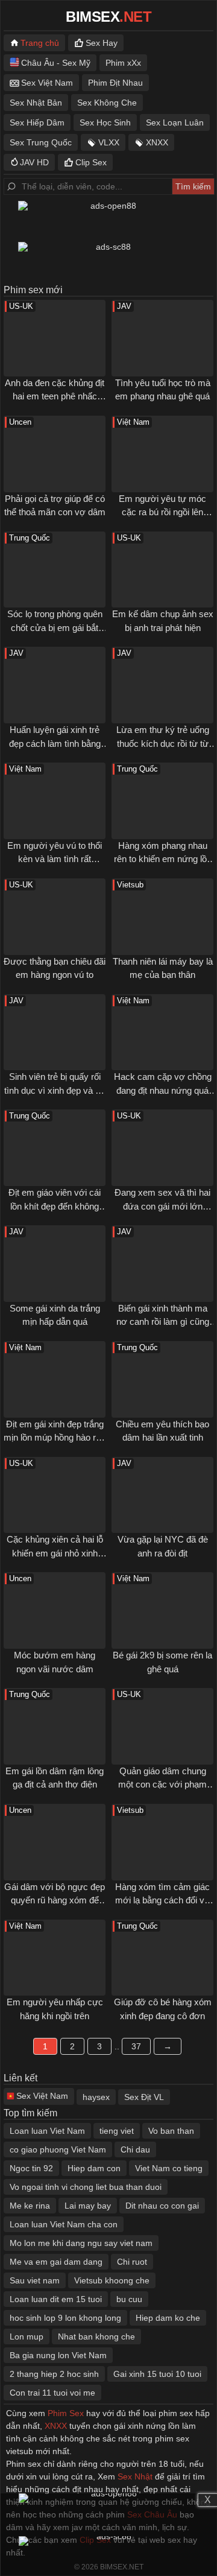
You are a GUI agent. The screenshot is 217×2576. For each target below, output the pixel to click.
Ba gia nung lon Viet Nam (58, 2355)
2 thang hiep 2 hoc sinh (54, 2374)
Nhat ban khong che (96, 2336)
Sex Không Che (107, 103)
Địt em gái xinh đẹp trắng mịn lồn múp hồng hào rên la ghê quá (55, 1438)
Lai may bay (88, 2206)
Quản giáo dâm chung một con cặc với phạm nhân (162, 1784)
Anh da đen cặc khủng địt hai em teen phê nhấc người (55, 396)
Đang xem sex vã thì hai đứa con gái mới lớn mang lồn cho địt (162, 1206)
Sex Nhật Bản (36, 103)
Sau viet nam (35, 2280)
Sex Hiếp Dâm (37, 122)
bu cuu (129, 2299)
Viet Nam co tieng (169, 2168)
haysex (96, 2097)
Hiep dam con (94, 2168)
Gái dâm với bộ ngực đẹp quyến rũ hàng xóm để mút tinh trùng (55, 1900)
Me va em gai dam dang (56, 2262)
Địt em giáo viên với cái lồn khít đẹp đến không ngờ (55, 1206)
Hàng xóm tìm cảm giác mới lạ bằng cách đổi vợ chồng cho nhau (163, 1900)
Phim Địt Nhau (115, 83)
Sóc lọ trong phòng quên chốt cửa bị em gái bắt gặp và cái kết (55, 627)
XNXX (157, 142)
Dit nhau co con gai (162, 2206)
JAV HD (34, 162)
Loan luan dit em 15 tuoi (56, 2299)
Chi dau (135, 2149)
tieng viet (117, 2131)
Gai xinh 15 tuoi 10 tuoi (157, 2374)
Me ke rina (30, 2206)
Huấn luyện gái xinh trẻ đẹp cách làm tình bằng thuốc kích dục (55, 743)
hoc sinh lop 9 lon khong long (65, 2318)
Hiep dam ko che (168, 2318)
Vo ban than (171, 2131)
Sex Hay (102, 43)
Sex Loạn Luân (175, 122)
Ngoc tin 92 (31, 2168)
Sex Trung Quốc (41, 142)
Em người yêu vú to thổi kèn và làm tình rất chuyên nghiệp (55, 859)
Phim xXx (123, 63)
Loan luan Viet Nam (47, 2131)
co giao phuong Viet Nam (58, 2149)
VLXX (109, 142)
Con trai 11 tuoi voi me (52, 2393)
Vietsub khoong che (112, 2280)
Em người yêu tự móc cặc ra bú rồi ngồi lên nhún (162, 512)
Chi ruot (132, 2262)
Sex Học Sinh (105, 122)
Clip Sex (91, 162)
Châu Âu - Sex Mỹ (56, 63)
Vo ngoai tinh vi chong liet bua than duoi (86, 2187)
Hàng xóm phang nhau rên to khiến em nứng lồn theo (163, 859)
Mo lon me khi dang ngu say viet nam (81, 2243)
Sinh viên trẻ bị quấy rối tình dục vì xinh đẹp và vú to (55, 1090)
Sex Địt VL (144, 2097)
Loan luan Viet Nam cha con (64, 2224)
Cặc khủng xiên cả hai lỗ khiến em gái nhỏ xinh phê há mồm (55, 1553)
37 (136, 2046)
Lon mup (27, 2336)
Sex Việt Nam (47, 83)
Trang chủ (40, 43)
